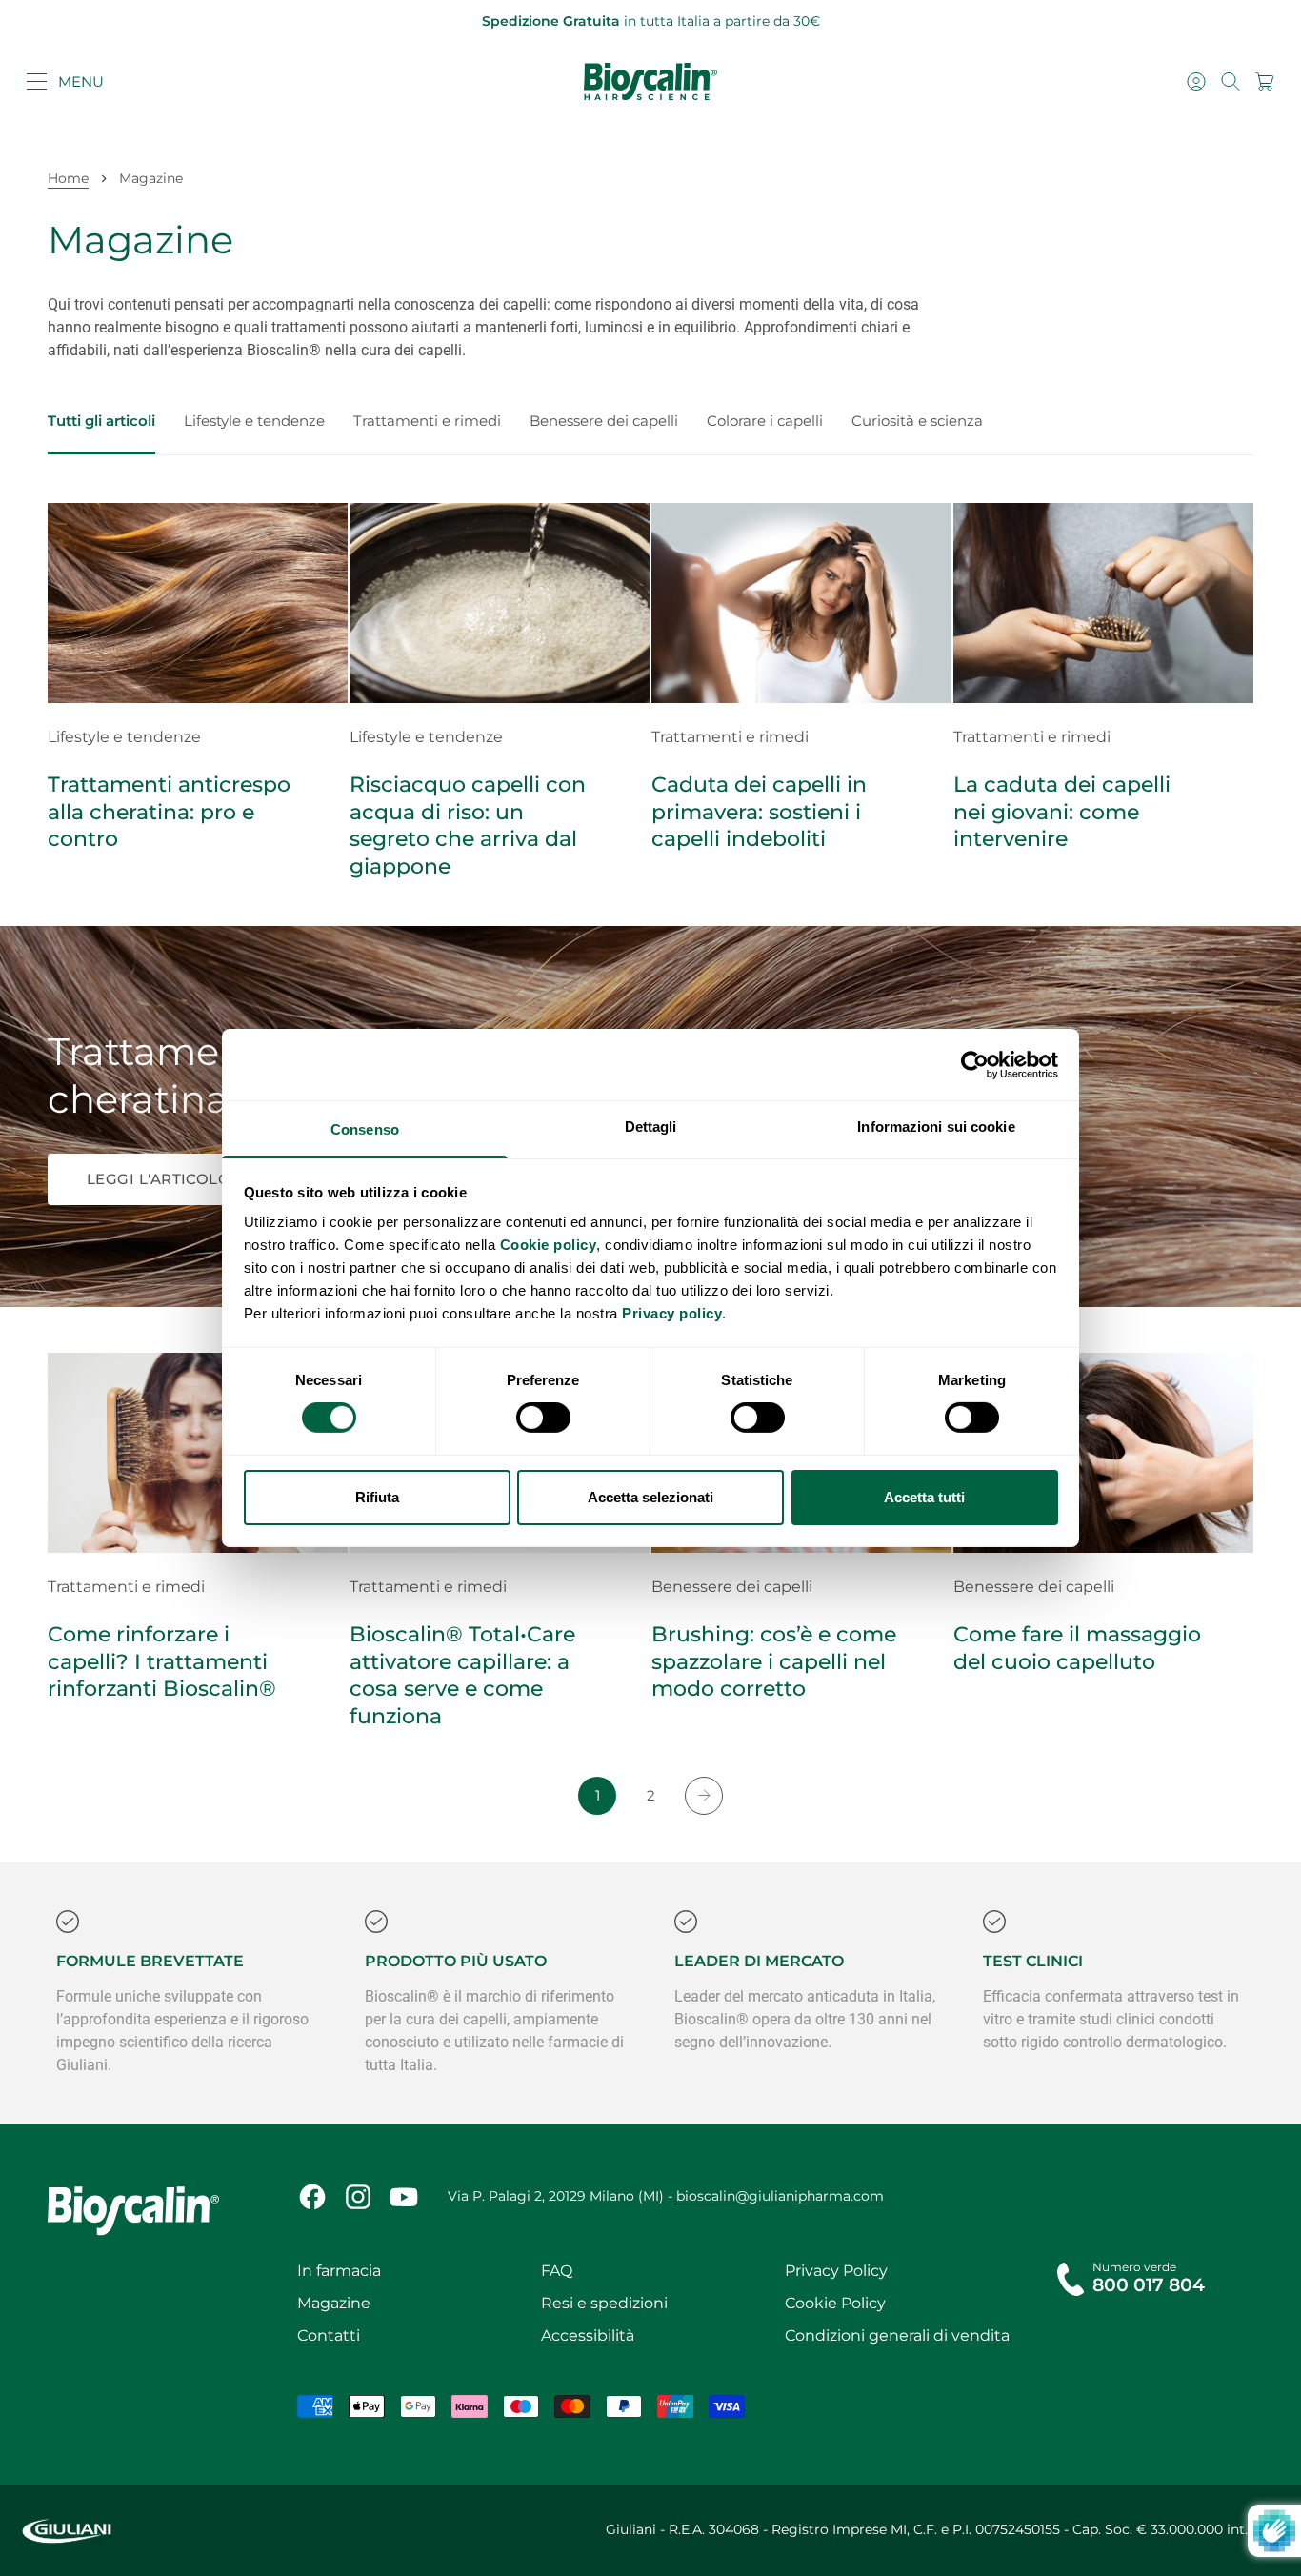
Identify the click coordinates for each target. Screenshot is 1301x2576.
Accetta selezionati (650, 1497)
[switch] (543, 1418)
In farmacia (339, 2271)
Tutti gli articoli (101, 421)
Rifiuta (377, 1497)
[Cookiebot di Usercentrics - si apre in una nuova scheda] (975, 1064)
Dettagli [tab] (651, 1127)
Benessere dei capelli (604, 421)
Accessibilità (588, 2335)
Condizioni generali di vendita (897, 2335)
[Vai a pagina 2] (704, 1796)
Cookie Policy (835, 2303)
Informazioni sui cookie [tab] (936, 1127)
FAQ (557, 2271)
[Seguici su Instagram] (358, 2197)
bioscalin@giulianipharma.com (780, 2196)
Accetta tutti (924, 1497)
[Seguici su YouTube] (404, 2197)
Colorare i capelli (765, 421)
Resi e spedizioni (604, 2303)
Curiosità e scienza (917, 421)
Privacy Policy (836, 2271)
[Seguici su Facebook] (312, 2197)
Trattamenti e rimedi (427, 421)
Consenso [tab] (365, 1129)
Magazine (334, 2303)
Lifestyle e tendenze (254, 421)
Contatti (329, 2335)
